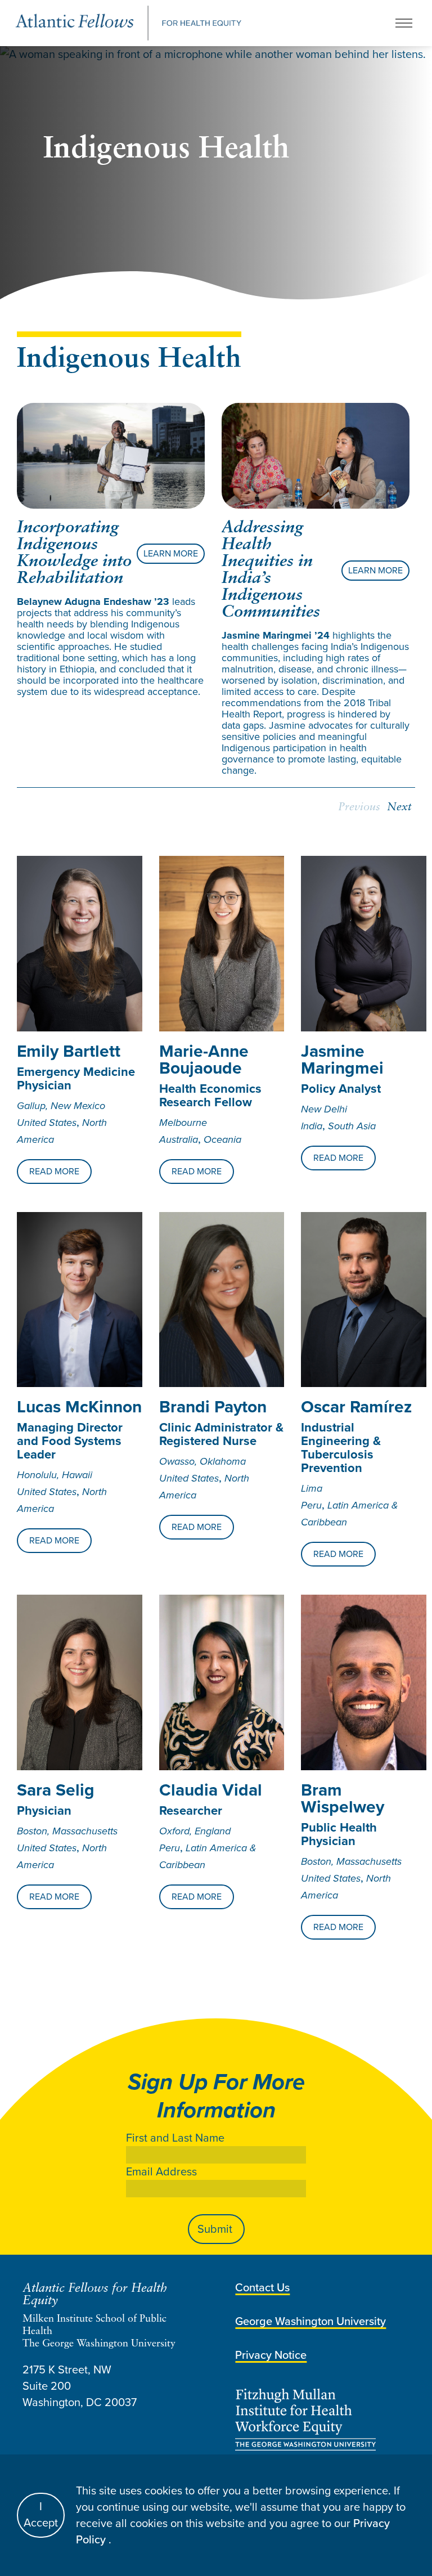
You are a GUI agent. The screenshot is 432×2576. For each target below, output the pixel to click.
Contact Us (262, 2287)
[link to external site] (322, 2420)
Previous (359, 807)
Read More (54, 1171)
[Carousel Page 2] (27, 398)
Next (399, 807)
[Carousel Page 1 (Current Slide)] (20, 398)
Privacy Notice (271, 2355)
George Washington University (310, 2321)
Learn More (171, 553)
